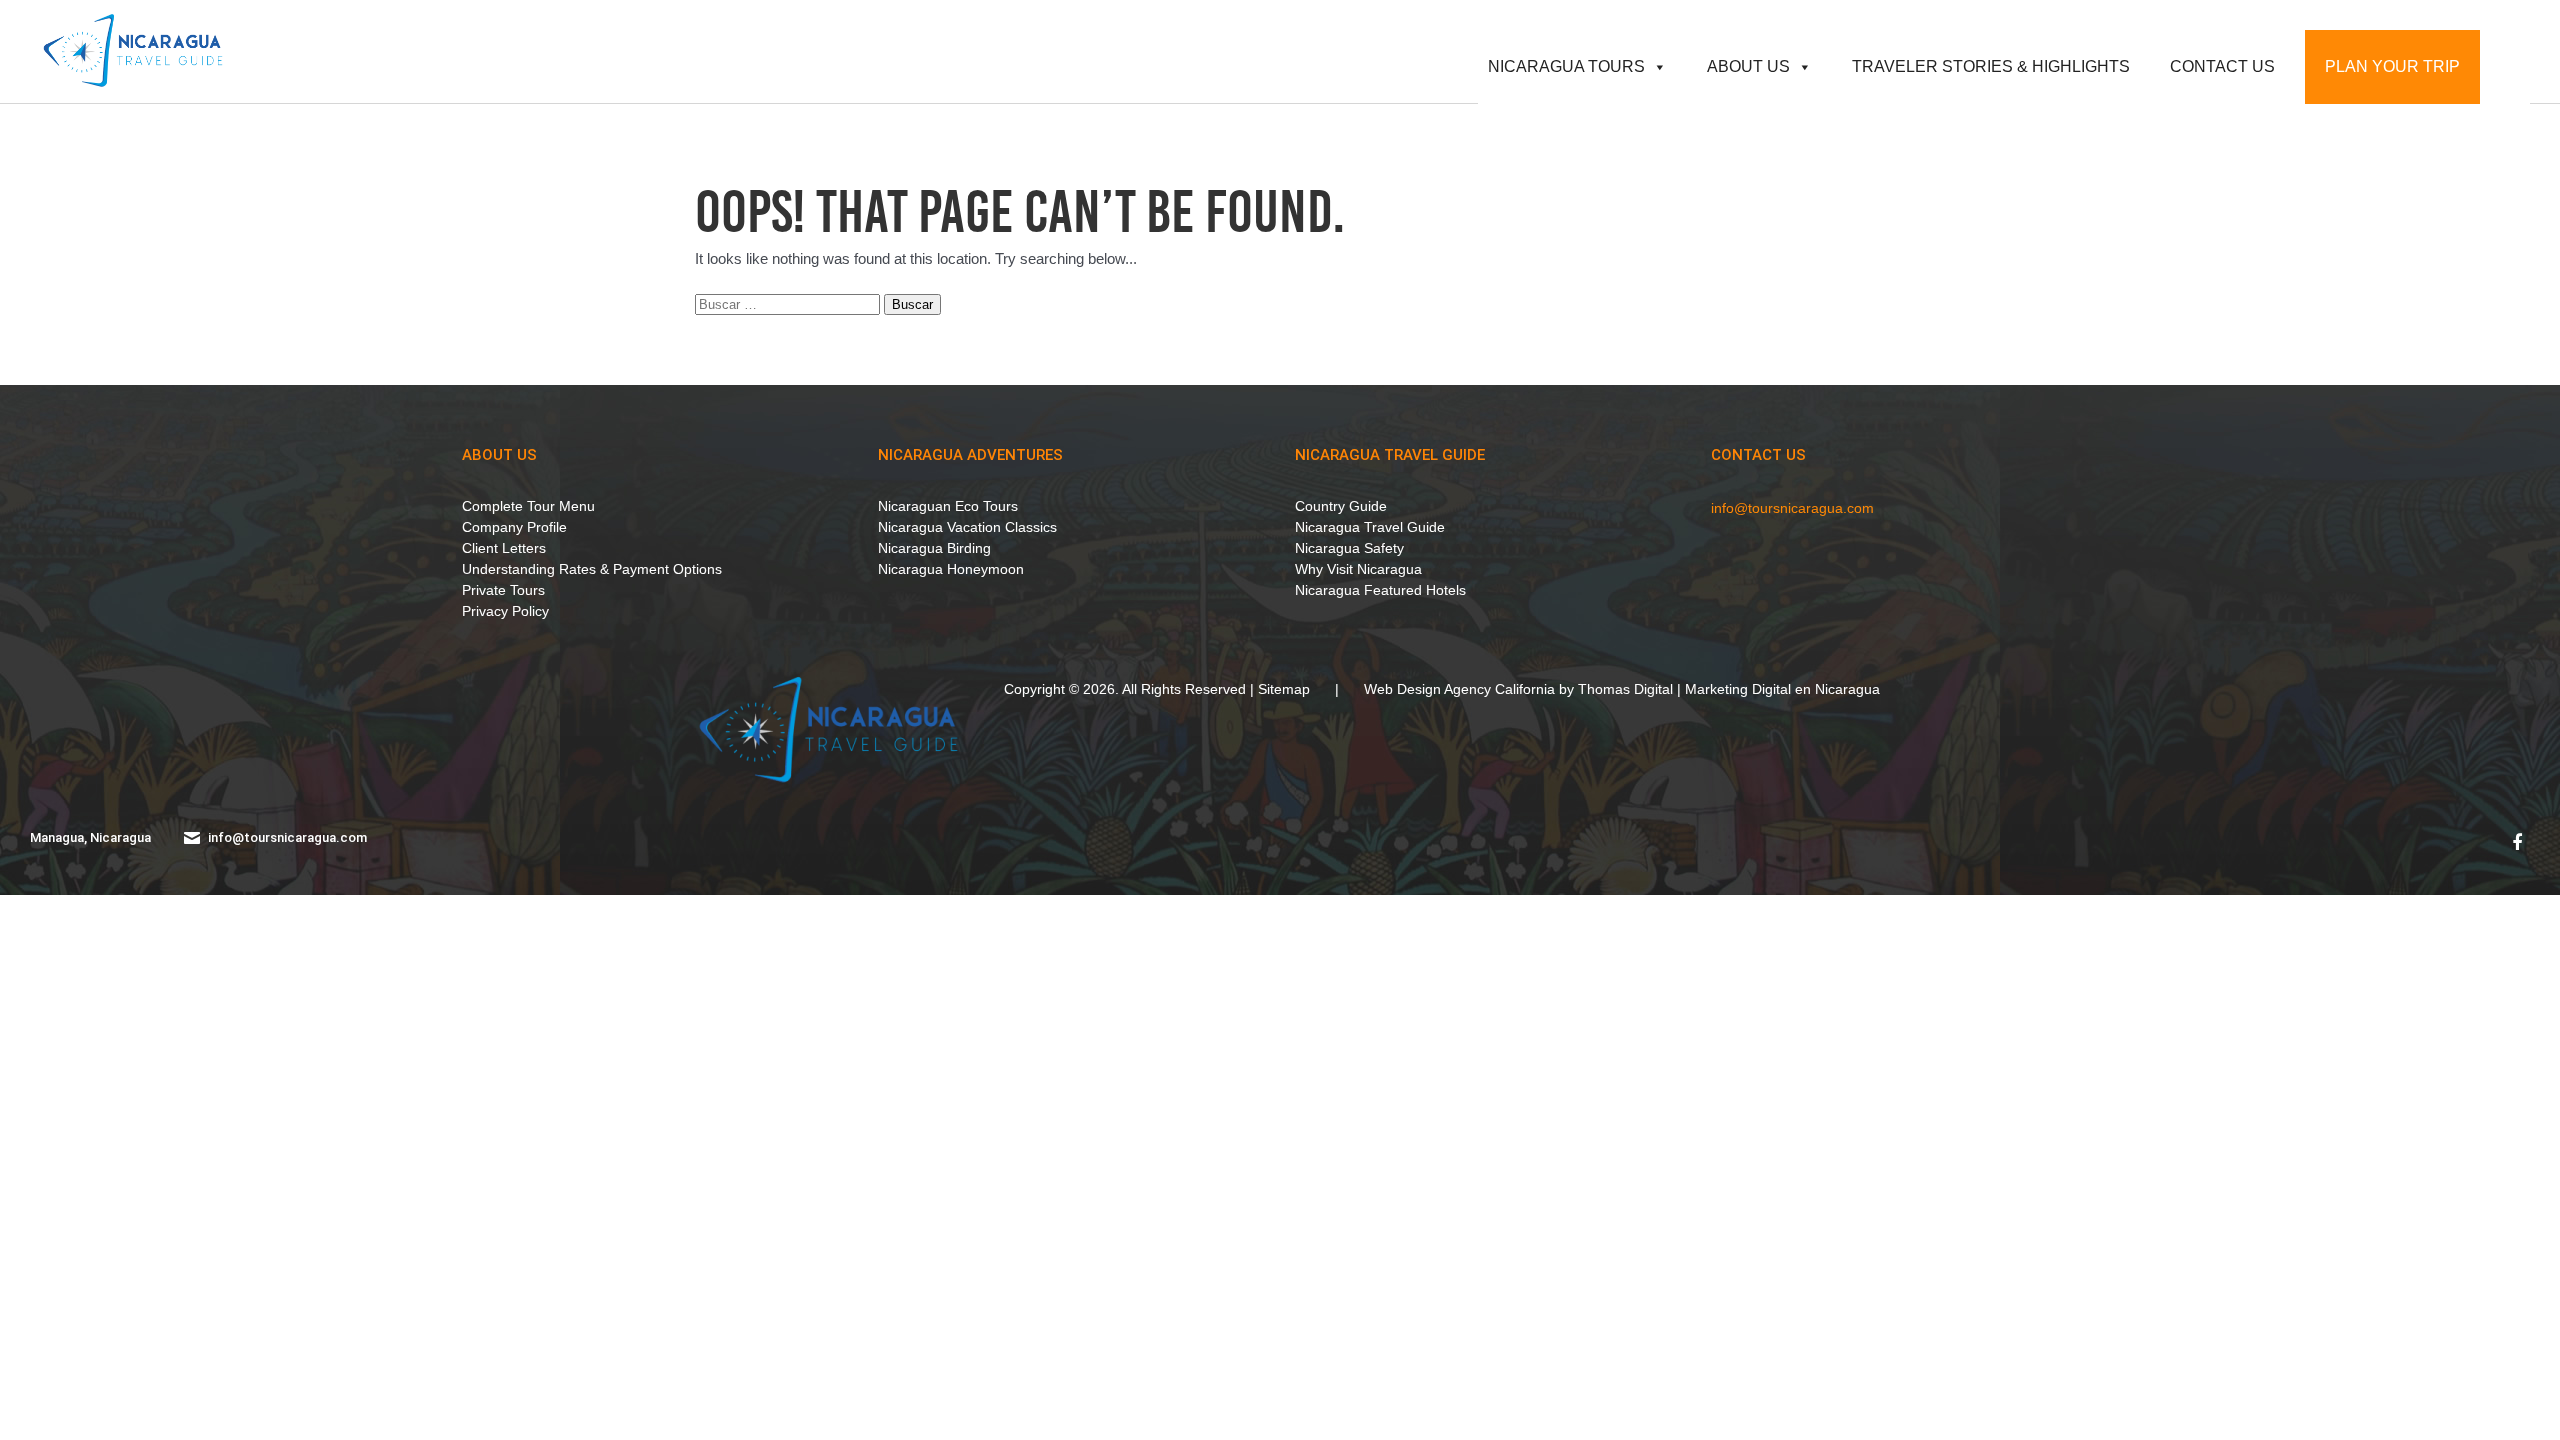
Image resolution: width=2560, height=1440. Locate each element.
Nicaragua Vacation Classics (967, 527)
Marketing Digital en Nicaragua (1782, 689)
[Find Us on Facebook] (2517, 842)
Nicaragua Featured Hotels (1380, 590)
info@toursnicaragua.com (1792, 508)
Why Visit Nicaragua (1358, 569)
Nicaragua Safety (1349, 548)
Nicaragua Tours (1566, 66)
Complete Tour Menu (528, 506)
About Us (1748, 66)
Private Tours (503, 590)
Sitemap (1284, 689)
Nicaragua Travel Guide (1390, 455)
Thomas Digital (1625, 689)
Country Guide (1341, 506)
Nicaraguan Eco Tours (948, 506)
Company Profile (514, 527)
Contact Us (2222, 66)
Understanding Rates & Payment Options (592, 569)
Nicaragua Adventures (970, 455)
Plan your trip (2392, 66)
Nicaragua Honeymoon (951, 569)
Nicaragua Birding (934, 548)
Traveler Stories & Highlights (1991, 66)
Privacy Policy (505, 611)
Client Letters (504, 548)
